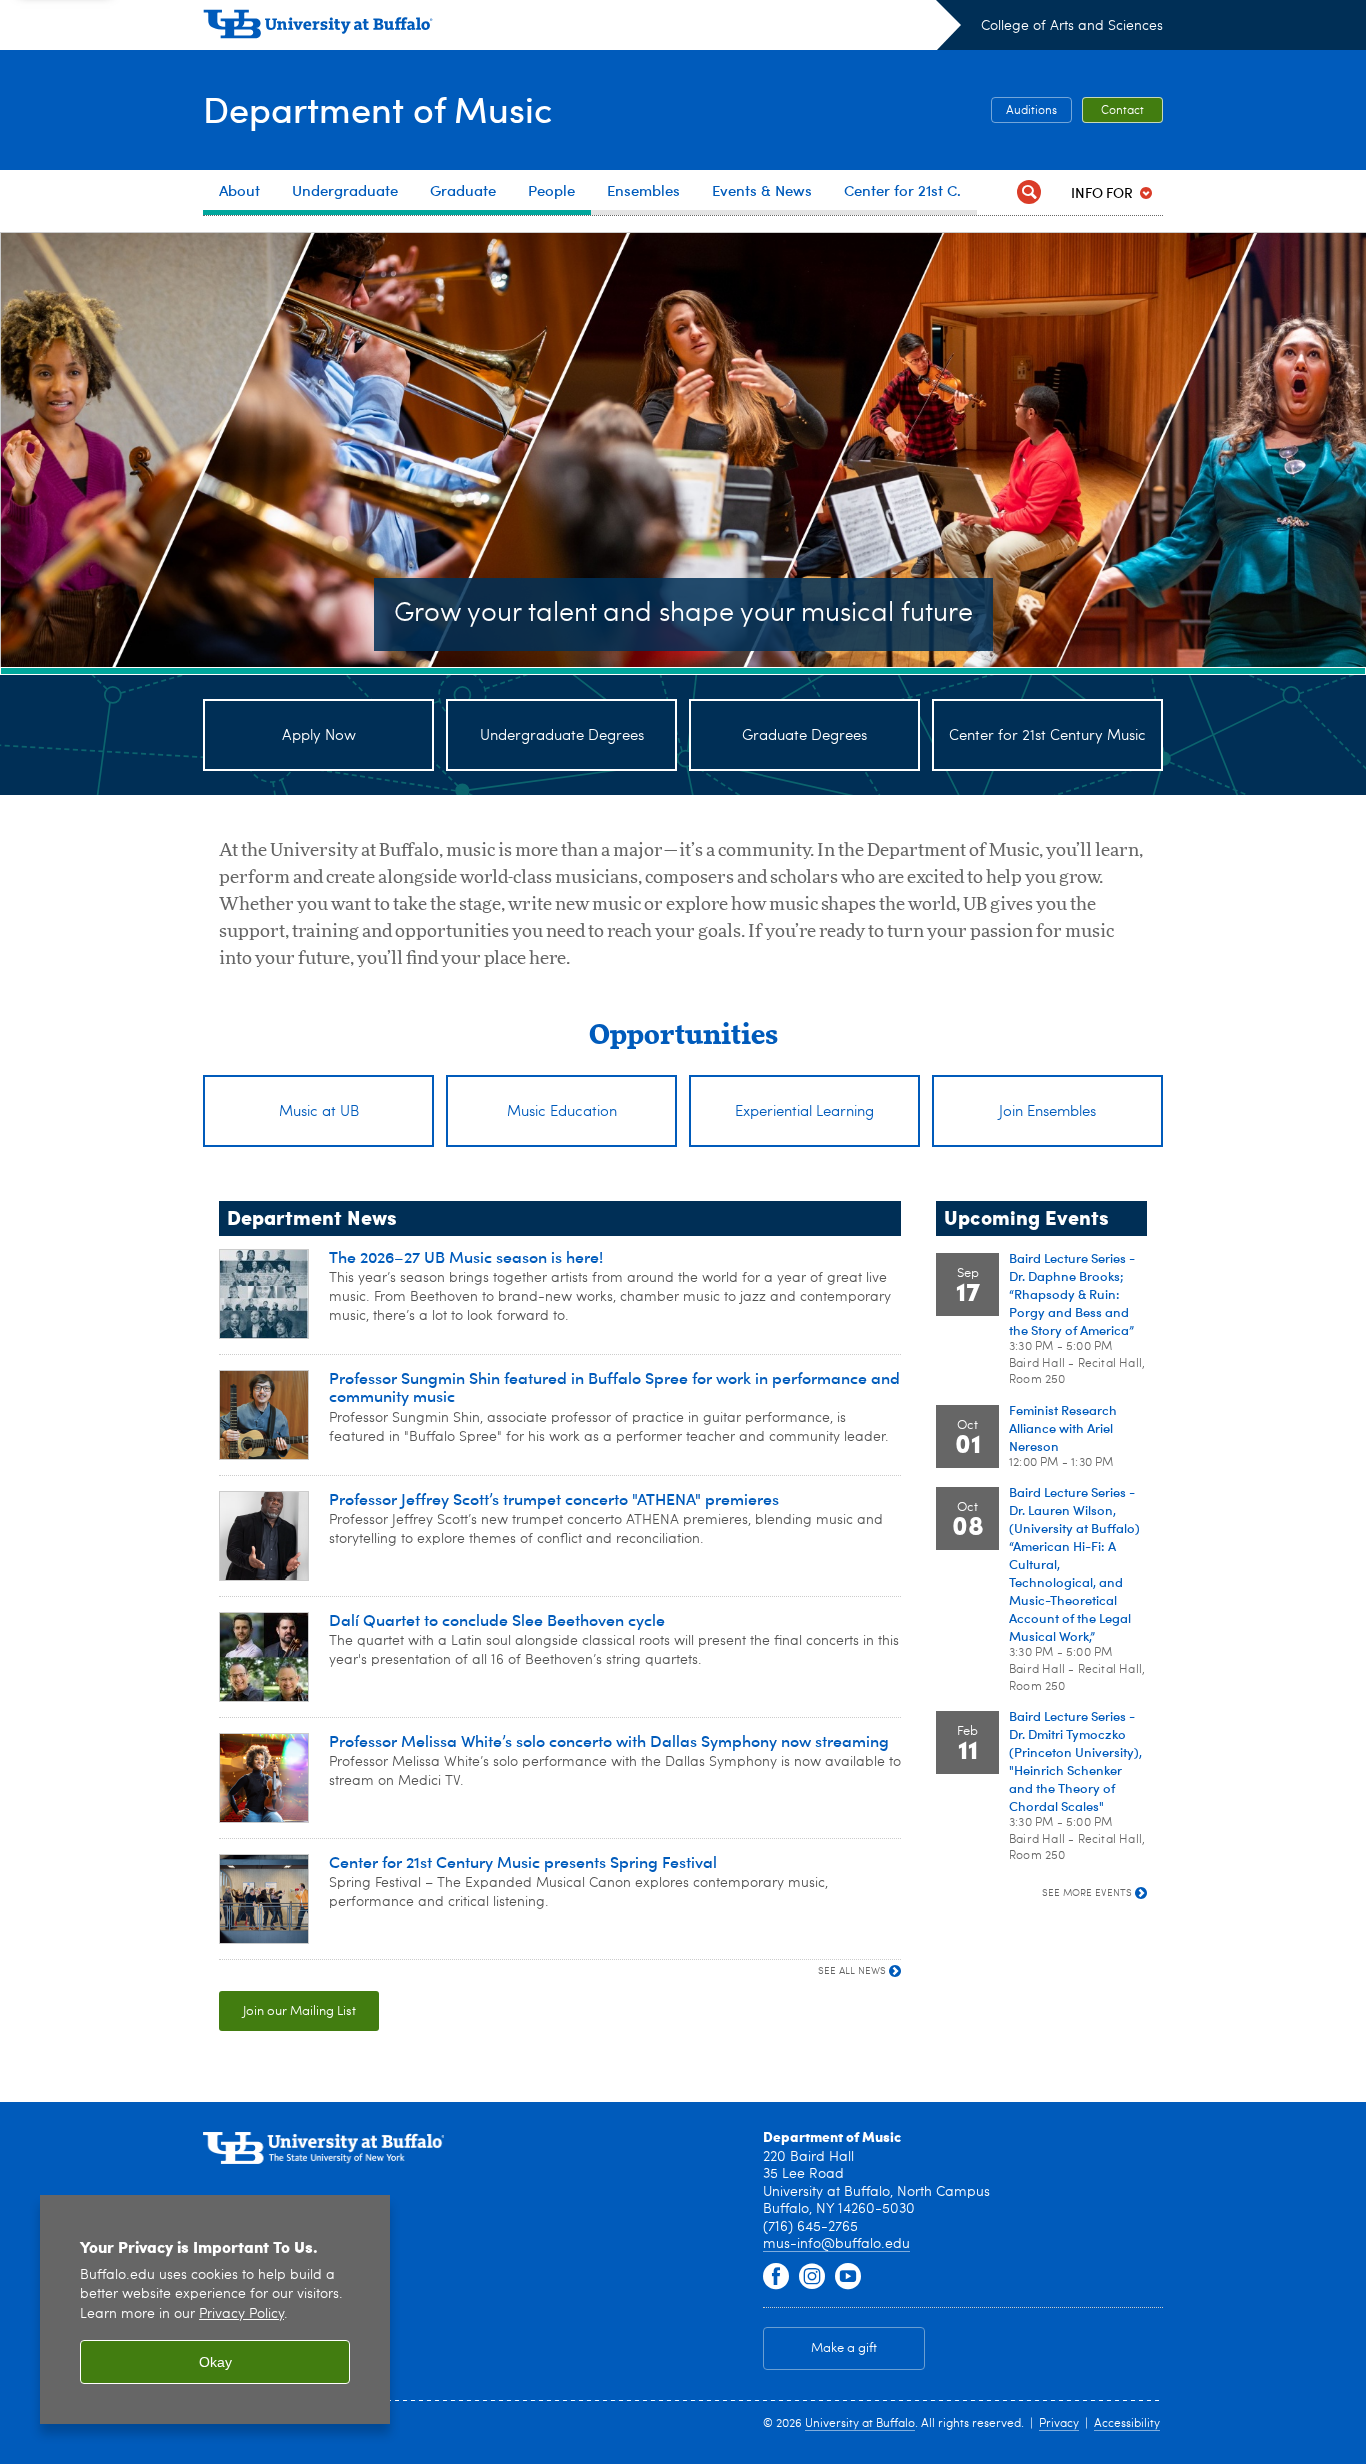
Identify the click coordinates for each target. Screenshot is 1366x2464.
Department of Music (377, 108)
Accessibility (1127, 2424)
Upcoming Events (1026, 1216)
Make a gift (844, 2348)
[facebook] (776, 2277)
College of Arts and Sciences (1072, 26)
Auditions (1031, 111)
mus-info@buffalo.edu (836, 2244)
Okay (215, 2362)
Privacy (1059, 2424)
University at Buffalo (860, 2424)
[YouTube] (848, 2277)
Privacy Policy (241, 2314)
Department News (312, 1216)
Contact (1122, 111)
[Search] (1029, 192)
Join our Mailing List (299, 2011)
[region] (215, 2309)
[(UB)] (582, 28)
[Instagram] (812, 2277)
